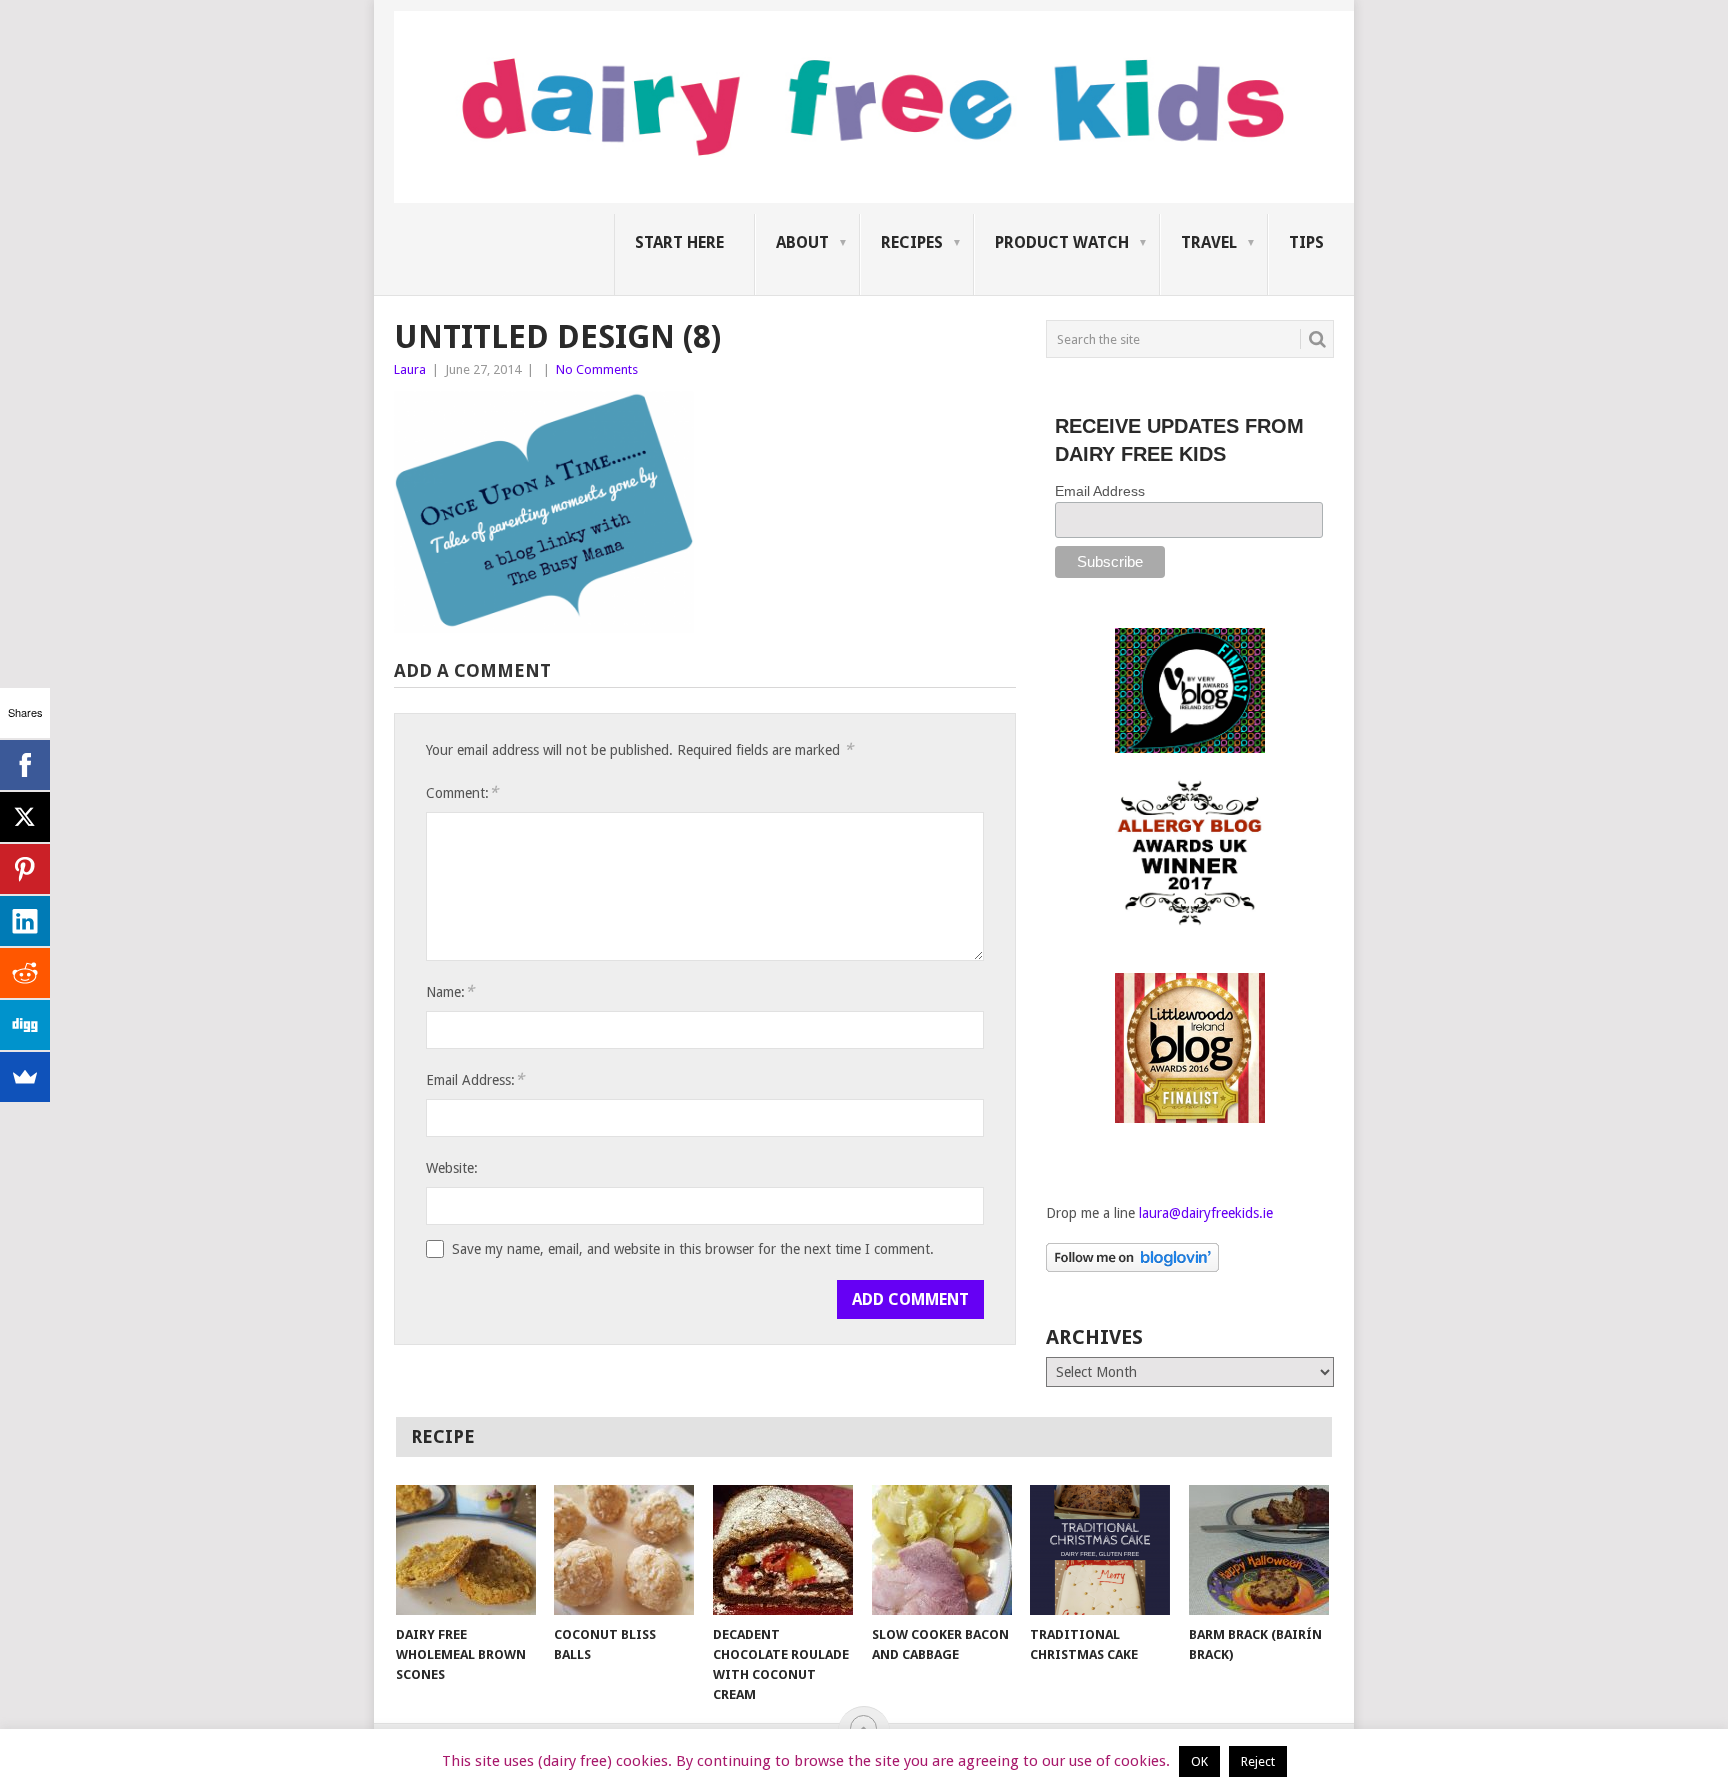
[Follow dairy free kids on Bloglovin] (1132, 1267)
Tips (1306, 242)
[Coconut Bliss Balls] (624, 1550)
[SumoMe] (25, 1077)
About (802, 242)
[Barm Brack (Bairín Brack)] (1259, 1550)
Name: (450, 991)
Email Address (1100, 491)
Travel (1209, 242)
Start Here (679, 242)
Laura (410, 369)
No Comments (597, 369)
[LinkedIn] (25, 921)
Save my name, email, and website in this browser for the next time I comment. (693, 1249)
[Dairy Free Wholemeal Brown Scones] (466, 1550)
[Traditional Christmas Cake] (1100, 1550)
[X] (25, 817)
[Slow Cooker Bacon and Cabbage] (942, 1550)
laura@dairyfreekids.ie (1206, 1213)
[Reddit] (25, 973)
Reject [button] (1258, 1761)
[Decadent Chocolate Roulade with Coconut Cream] (783, 1550)
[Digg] (25, 1025)
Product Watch (1062, 242)
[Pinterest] (25, 869)
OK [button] (1199, 1761)
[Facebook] (25, 765)
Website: (452, 1168)
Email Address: (475, 1079)
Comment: (462, 792)
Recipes (912, 242)
